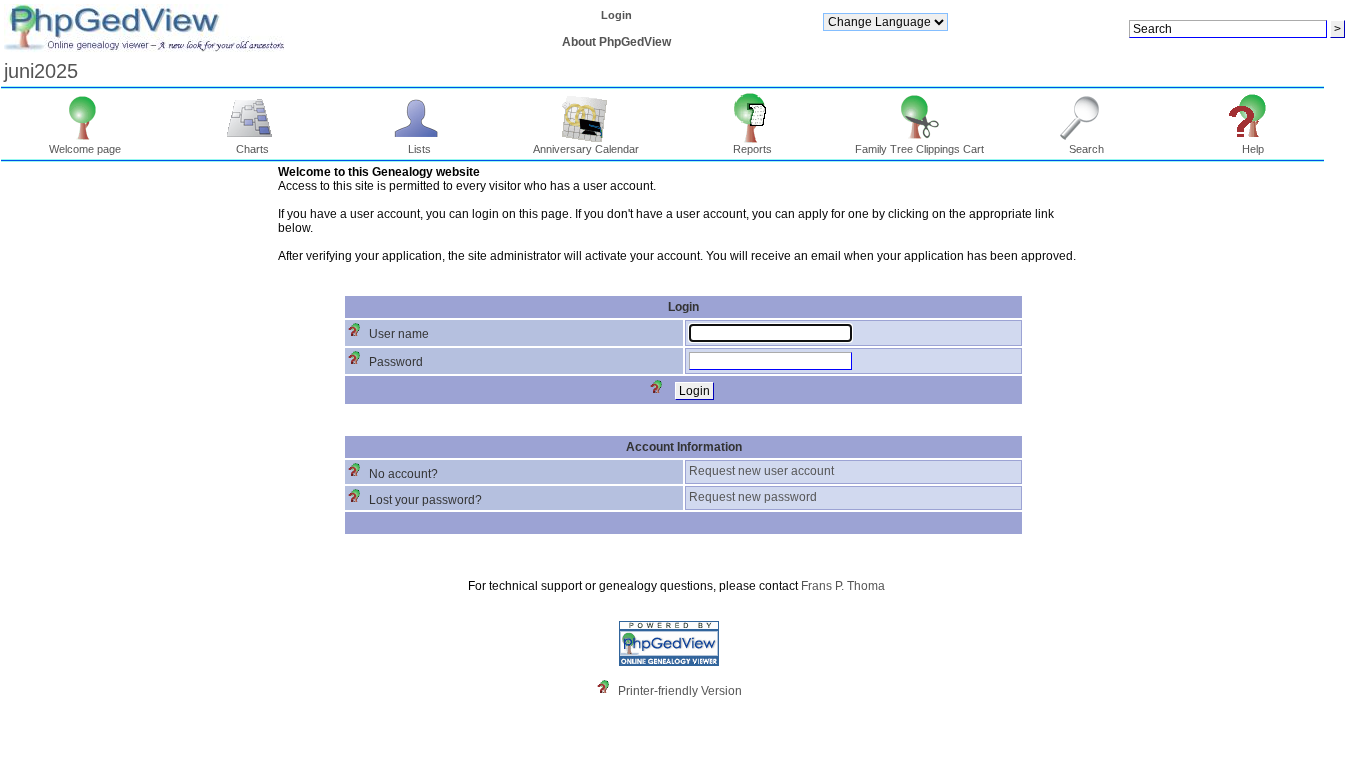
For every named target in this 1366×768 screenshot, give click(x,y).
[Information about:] (608, 691)
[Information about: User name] (359, 334)
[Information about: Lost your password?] (359, 500)
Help (1253, 149)
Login (616, 15)
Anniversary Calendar (586, 149)
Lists (419, 149)
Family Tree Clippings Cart (919, 149)
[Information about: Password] (359, 362)
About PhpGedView (616, 42)
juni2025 (41, 71)
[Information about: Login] (661, 391)
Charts (252, 149)
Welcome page (85, 149)
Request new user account (761, 471)
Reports (752, 149)
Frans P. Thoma (843, 586)
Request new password (753, 497)
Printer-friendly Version (680, 691)
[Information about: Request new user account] (359, 474)
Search (1086, 149)
